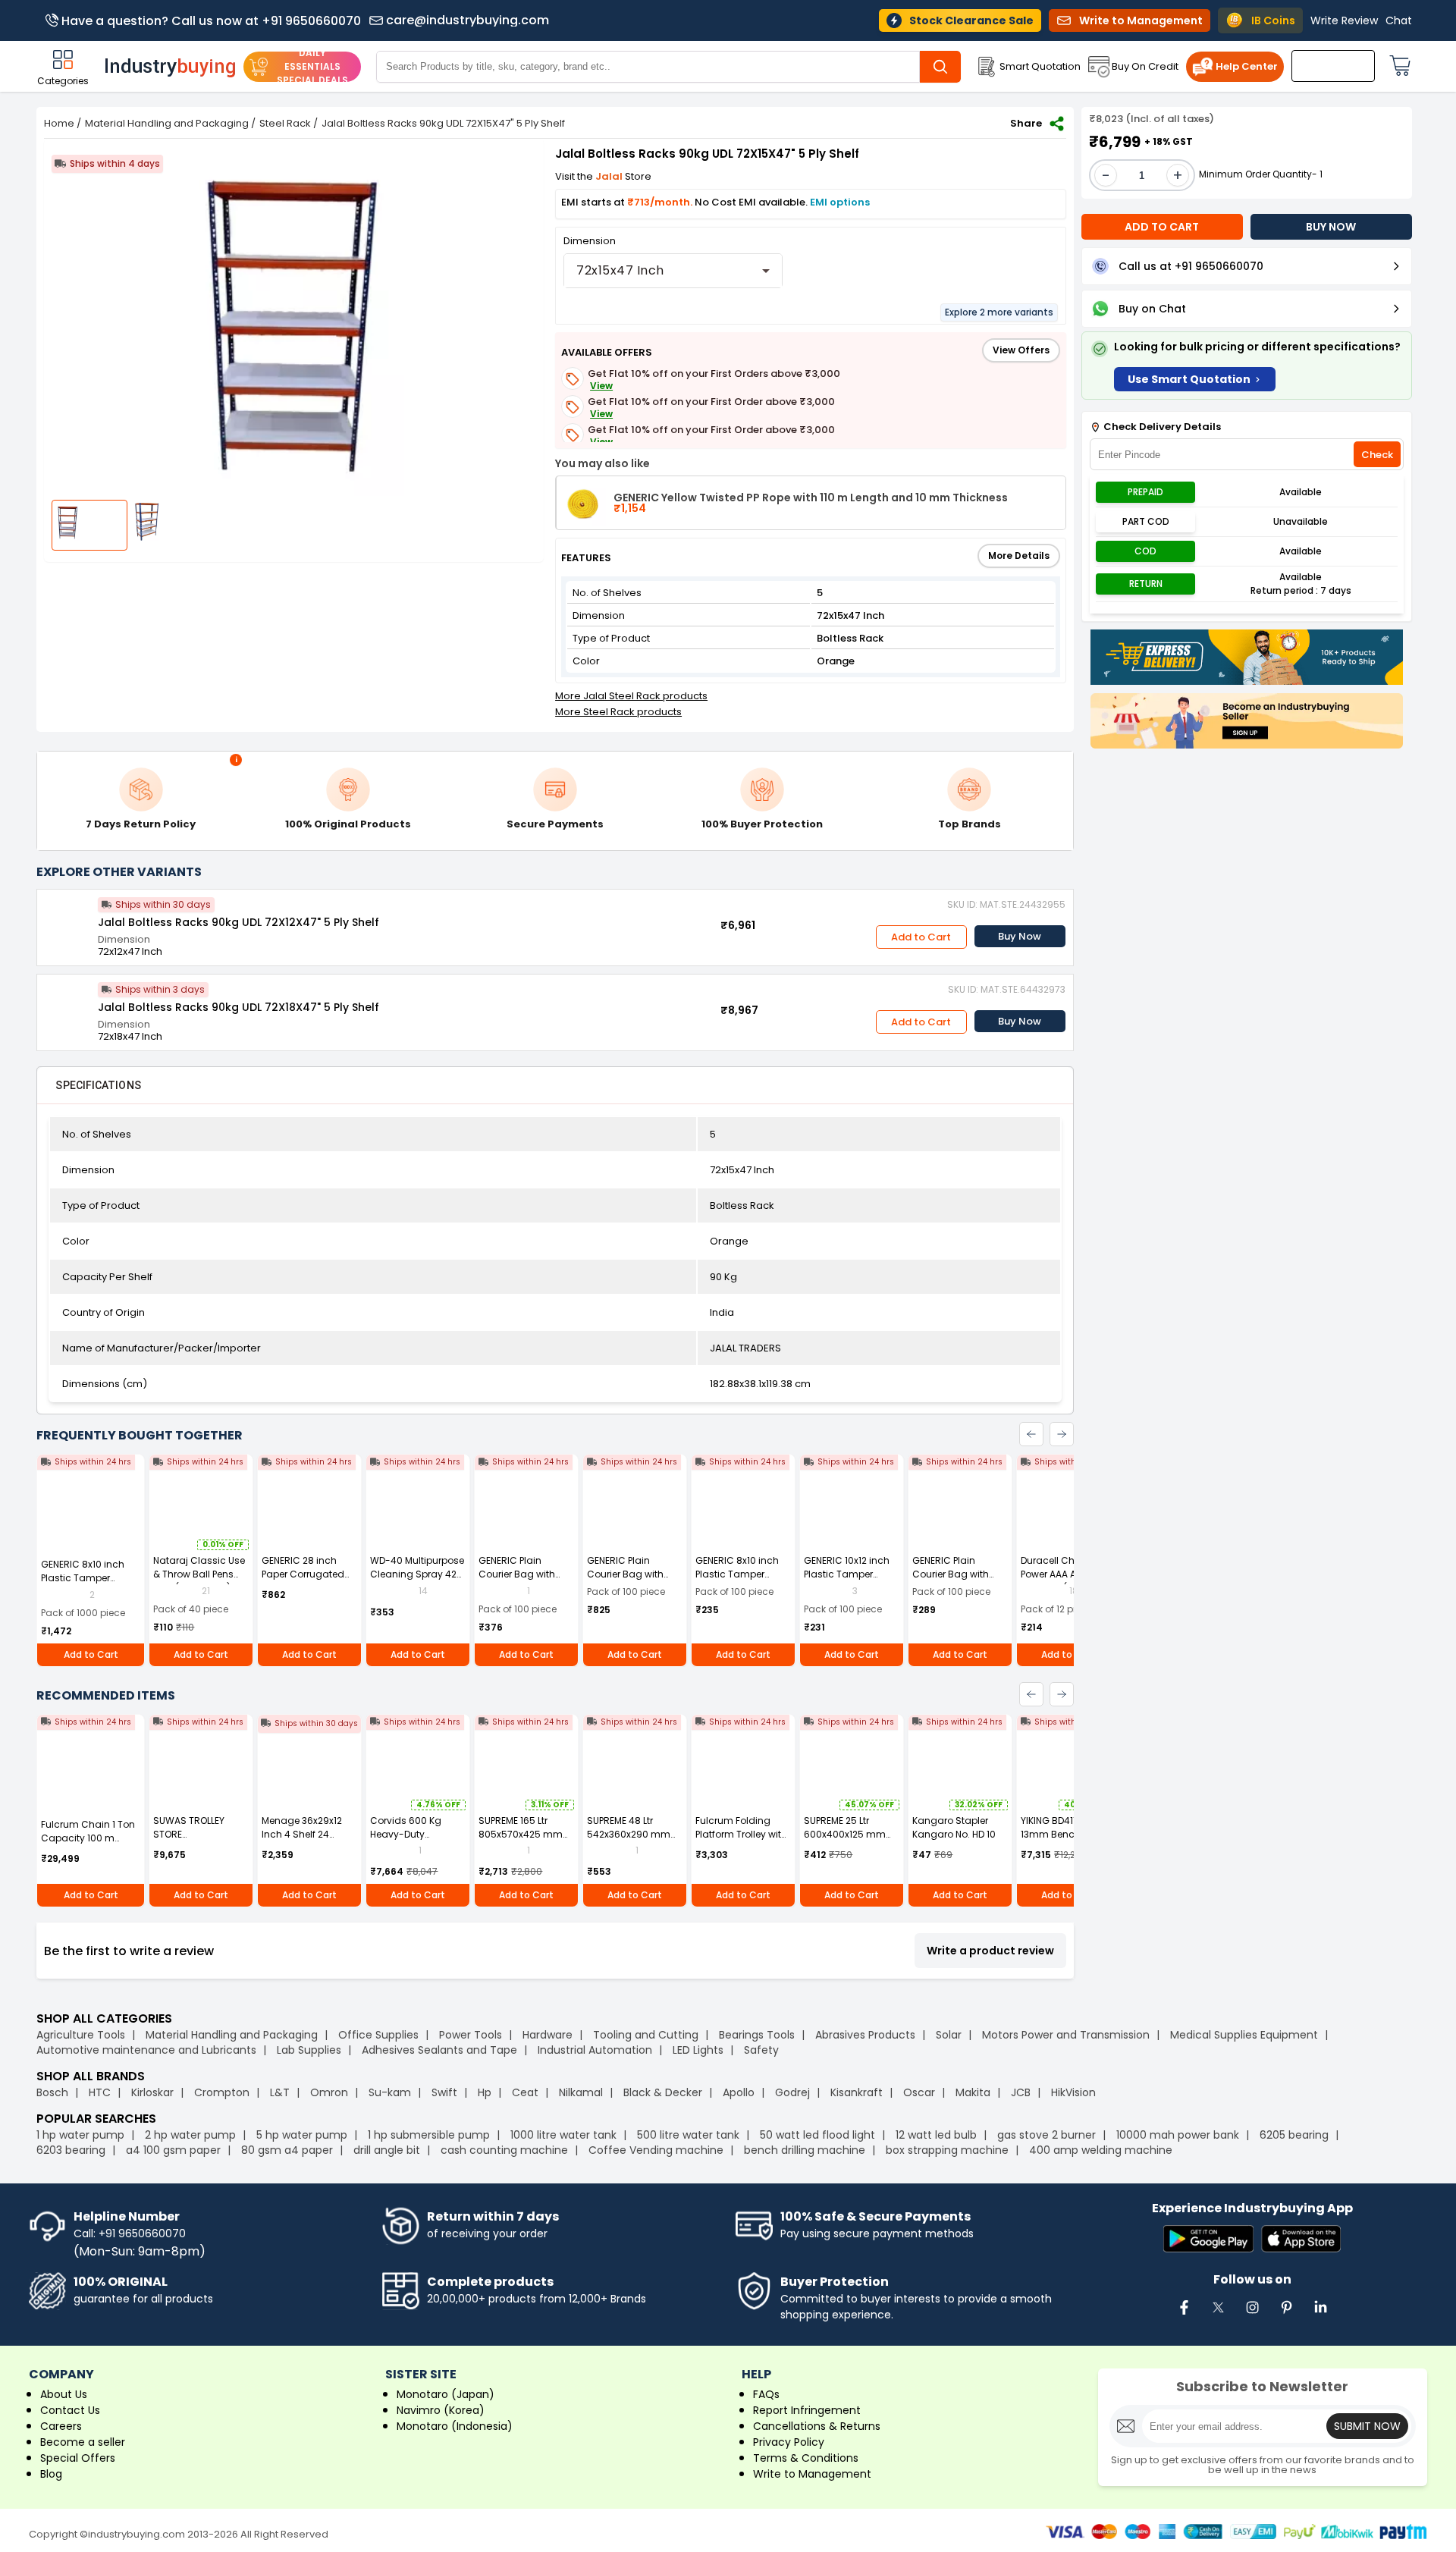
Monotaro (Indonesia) (455, 2426)
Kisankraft (857, 2092)
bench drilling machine (805, 2150)
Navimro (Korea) (441, 2410)
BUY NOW (1331, 227)
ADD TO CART (1162, 227)
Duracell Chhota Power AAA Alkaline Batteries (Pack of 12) (1068, 1574)
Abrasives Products (865, 2035)
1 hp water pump (80, 2135)
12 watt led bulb (936, 2135)
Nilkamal (581, 2092)
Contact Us (70, 2410)
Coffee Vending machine (656, 2150)
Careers (61, 2426)
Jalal (610, 176)
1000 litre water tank (563, 2135)
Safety (761, 2050)
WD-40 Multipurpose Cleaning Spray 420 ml (417, 1574)
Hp (485, 2092)
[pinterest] (1286, 2315)
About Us (64, 2394)
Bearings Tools (757, 2035)
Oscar (919, 2092)
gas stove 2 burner (1046, 2135)
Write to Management (812, 2474)
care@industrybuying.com (468, 20)
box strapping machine (947, 2150)
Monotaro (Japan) (446, 2394)
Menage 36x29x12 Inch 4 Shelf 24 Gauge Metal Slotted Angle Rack (309, 1841)
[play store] (1208, 2240)
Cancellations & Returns (817, 2426)
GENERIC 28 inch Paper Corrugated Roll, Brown (303, 1574)
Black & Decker (663, 2092)
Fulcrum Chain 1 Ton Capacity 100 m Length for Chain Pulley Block (88, 1845)
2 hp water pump (190, 2135)
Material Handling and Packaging (167, 123)
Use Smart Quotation (1189, 379)
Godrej (792, 2092)
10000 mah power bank (1178, 2135)
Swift (444, 2092)
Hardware (548, 2035)
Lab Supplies (309, 2050)
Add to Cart (921, 937)
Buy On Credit (1145, 66)
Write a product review (990, 1951)
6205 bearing (1294, 2135)
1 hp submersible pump (429, 2135)
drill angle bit (387, 2150)
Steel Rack (285, 123)
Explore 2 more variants (999, 312)
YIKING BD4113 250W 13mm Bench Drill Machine (1065, 1834)
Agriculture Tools (81, 2035)
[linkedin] (1320, 2315)
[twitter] (1218, 2315)
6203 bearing (71, 2150)
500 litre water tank (688, 2135)
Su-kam (390, 2092)
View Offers (1021, 350)
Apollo (739, 2092)
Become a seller (83, 2442)
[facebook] (1184, 2315)
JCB (1021, 2092)
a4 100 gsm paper (173, 2150)
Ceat (525, 2092)
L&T (280, 2092)
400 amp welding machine (1101, 2150)
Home (59, 123)
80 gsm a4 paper (287, 2150)
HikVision (1073, 2092)
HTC (100, 2092)
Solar (950, 2035)
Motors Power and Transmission (1066, 2035)
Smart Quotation (1040, 66)
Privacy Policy (789, 2442)
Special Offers (78, 2458)
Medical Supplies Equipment (1244, 2035)
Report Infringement (807, 2410)
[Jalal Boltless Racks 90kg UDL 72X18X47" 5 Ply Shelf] (67, 1005)
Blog (51, 2474)
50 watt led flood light (817, 2135)
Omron (329, 2092)
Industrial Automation (595, 2050)
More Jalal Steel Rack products (631, 696)
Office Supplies (378, 2035)
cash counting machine (504, 2150)
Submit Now (1367, 2426)
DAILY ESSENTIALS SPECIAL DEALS (312, 66)
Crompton (222, 2092)
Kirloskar (152, 2092)
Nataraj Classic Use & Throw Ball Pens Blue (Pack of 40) (199, 1574)
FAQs (766, 2394)
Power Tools (471, 2035)
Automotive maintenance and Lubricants (146, 2050)
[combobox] (673, 271)
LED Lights (698, 2050)
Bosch (52, 2092)
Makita (973, 2092)
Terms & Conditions (806, 2458)
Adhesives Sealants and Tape (439, 2050)
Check (1377, 455)
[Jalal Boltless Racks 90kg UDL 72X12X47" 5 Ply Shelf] (67, 920)
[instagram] (1252, 2315)
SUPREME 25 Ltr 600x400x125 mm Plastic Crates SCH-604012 (849, 1841)
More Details (1019, 556)
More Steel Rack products (618, 712)
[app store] (1301, 2240)
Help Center (1247, 66)
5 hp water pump (302, 2135)
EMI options (840, 202)
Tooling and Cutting (646, 2035)
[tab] (98, 1085)
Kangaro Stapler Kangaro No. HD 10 (954, 1827)
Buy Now (1020, 936)
